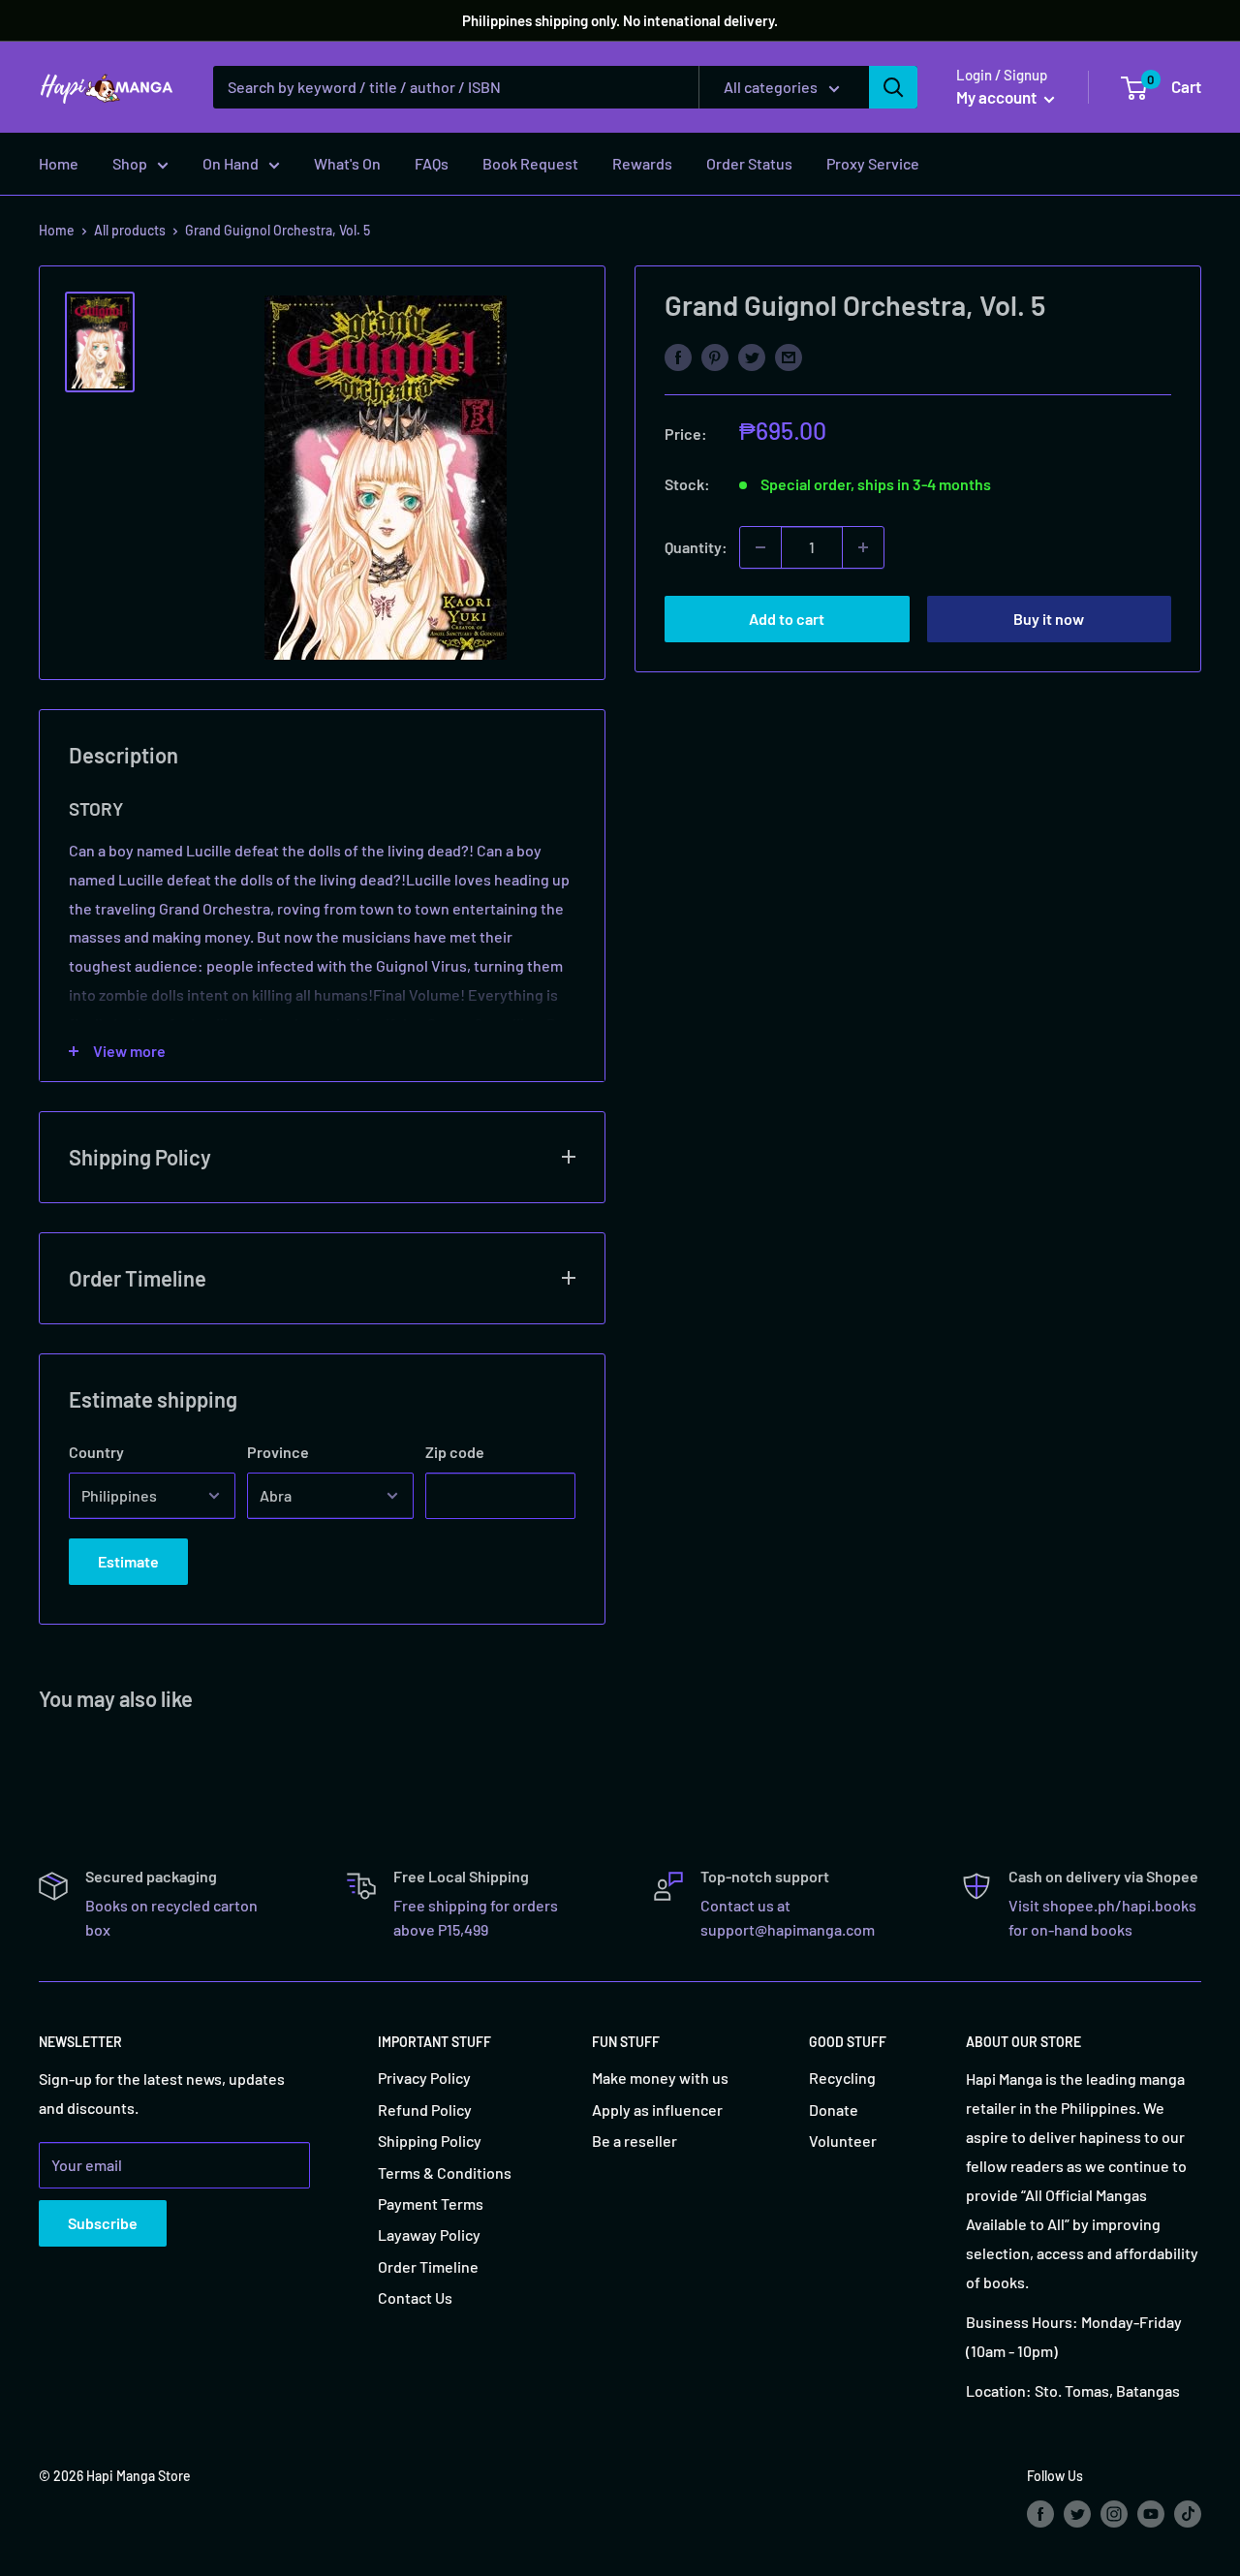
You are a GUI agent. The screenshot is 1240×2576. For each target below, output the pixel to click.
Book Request (530, 163)
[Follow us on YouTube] (1151, 2513)
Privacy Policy (424, 2078)
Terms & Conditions (445, 2173)
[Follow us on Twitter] (1077, 2513)
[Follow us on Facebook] (1040, 2513)
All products (130, 230)
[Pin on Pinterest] (715, 356)
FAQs (432, 163)
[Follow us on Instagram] (1114, 2513)
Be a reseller (635, 2141)
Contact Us (415, 2297)
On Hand (231, 163)
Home (59, 163)
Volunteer (843, 2141)
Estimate (128, 1561)
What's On (347, 163)
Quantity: (696, 547)
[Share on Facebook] (678, 356)
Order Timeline (428, 2266)
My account (998, 97)
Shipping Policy (430, 2141)
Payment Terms (431, 2204)
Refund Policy (425, 2110)
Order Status (749, 163)
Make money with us (660, 2078)
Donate (834, 2110)
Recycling (842, 2078)
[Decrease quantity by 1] (760, 547)
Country (96, 1452)
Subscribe (103, 2223)
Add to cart (787, 619)
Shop (130, 163)
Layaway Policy (429, 2235)
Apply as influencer (657, 2110)
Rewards (642, 163)
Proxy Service (873, 163)
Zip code (455, 1452)
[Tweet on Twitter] (752, 356)
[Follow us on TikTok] (1188, 2513)
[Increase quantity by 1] (863, 547)
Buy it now (1049, 619)
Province (278, 1452)
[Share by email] (789, 356)
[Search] (893, 87)
